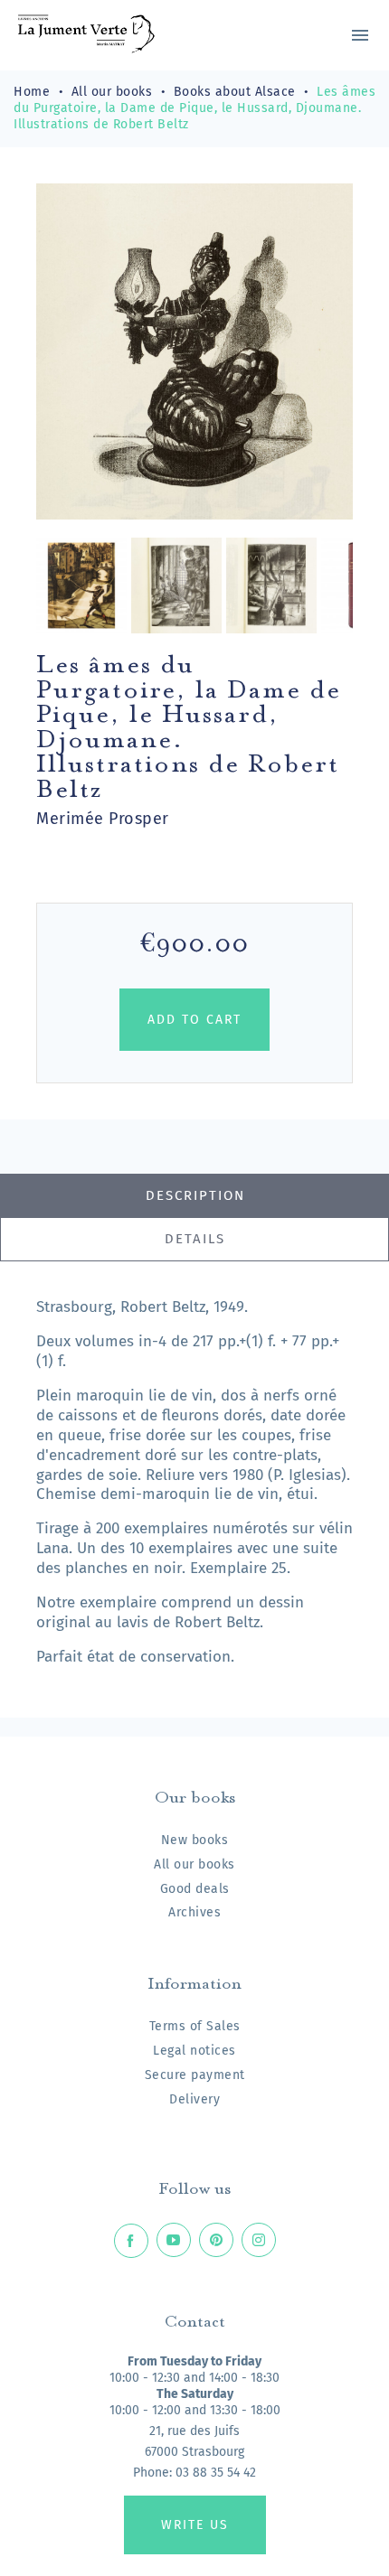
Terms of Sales (195, 2026)
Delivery (194, 2099)
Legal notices (194, 2051)
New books (195, 1840)
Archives (194, 1912)
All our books (194, 1864)
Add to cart (194, 1020)
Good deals (195, 1889)
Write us (195, 2525)
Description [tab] (195, 1195)
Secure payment (195, 2075)
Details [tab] (195, 1239)
